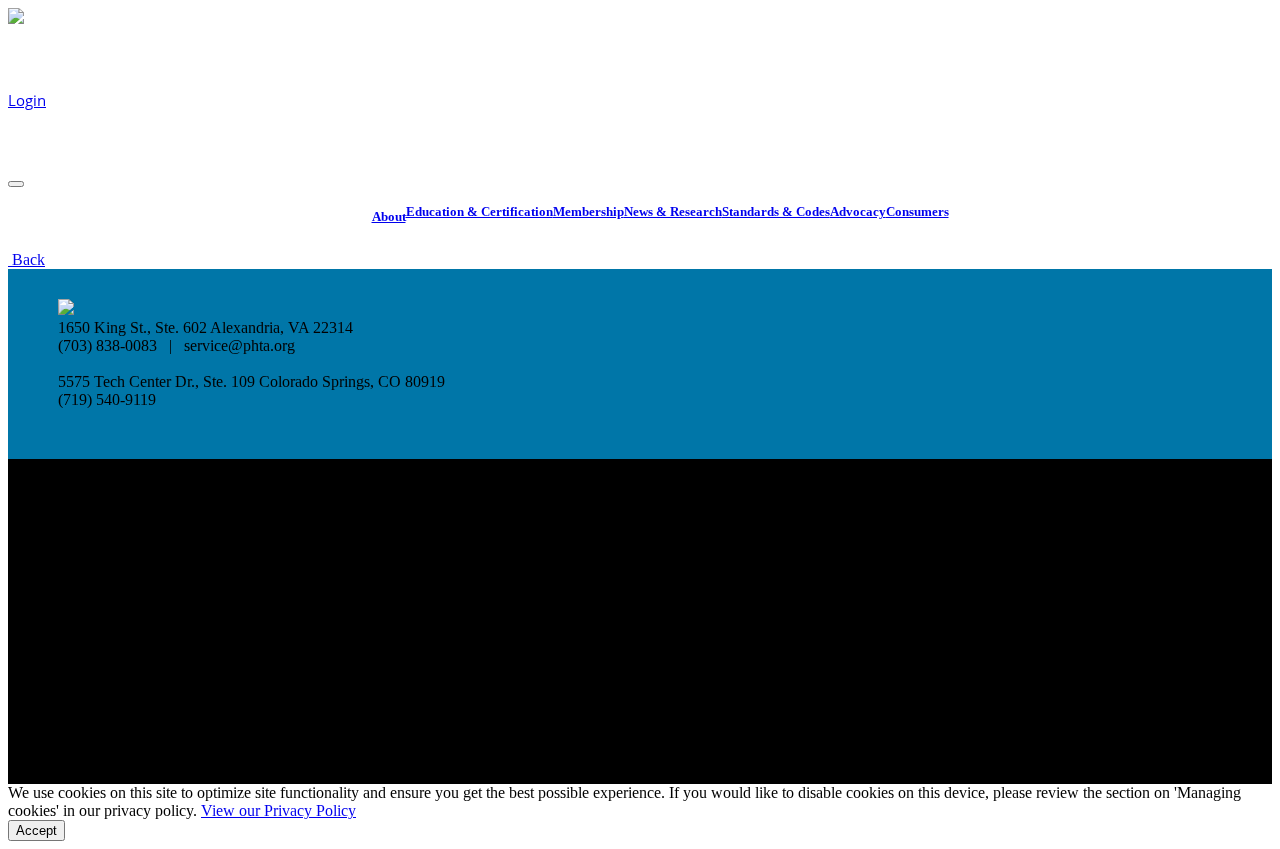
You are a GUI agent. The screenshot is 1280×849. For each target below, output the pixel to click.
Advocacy (858, 211)
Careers (637, 54)
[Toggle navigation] (16, 184)
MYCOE (33, 140)
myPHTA (692, 54)
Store (739, 54)
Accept (36, 830)
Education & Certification (479, 211)
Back (26, 259)
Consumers (917, 211)
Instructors (574, 59)
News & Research (673, 211)
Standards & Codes (776, 211)
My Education (55, 120)
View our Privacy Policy (278, 810)
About (389, 216)
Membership (588, 211)
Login (27, 100)
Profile (30, 160)
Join (770, 54)
